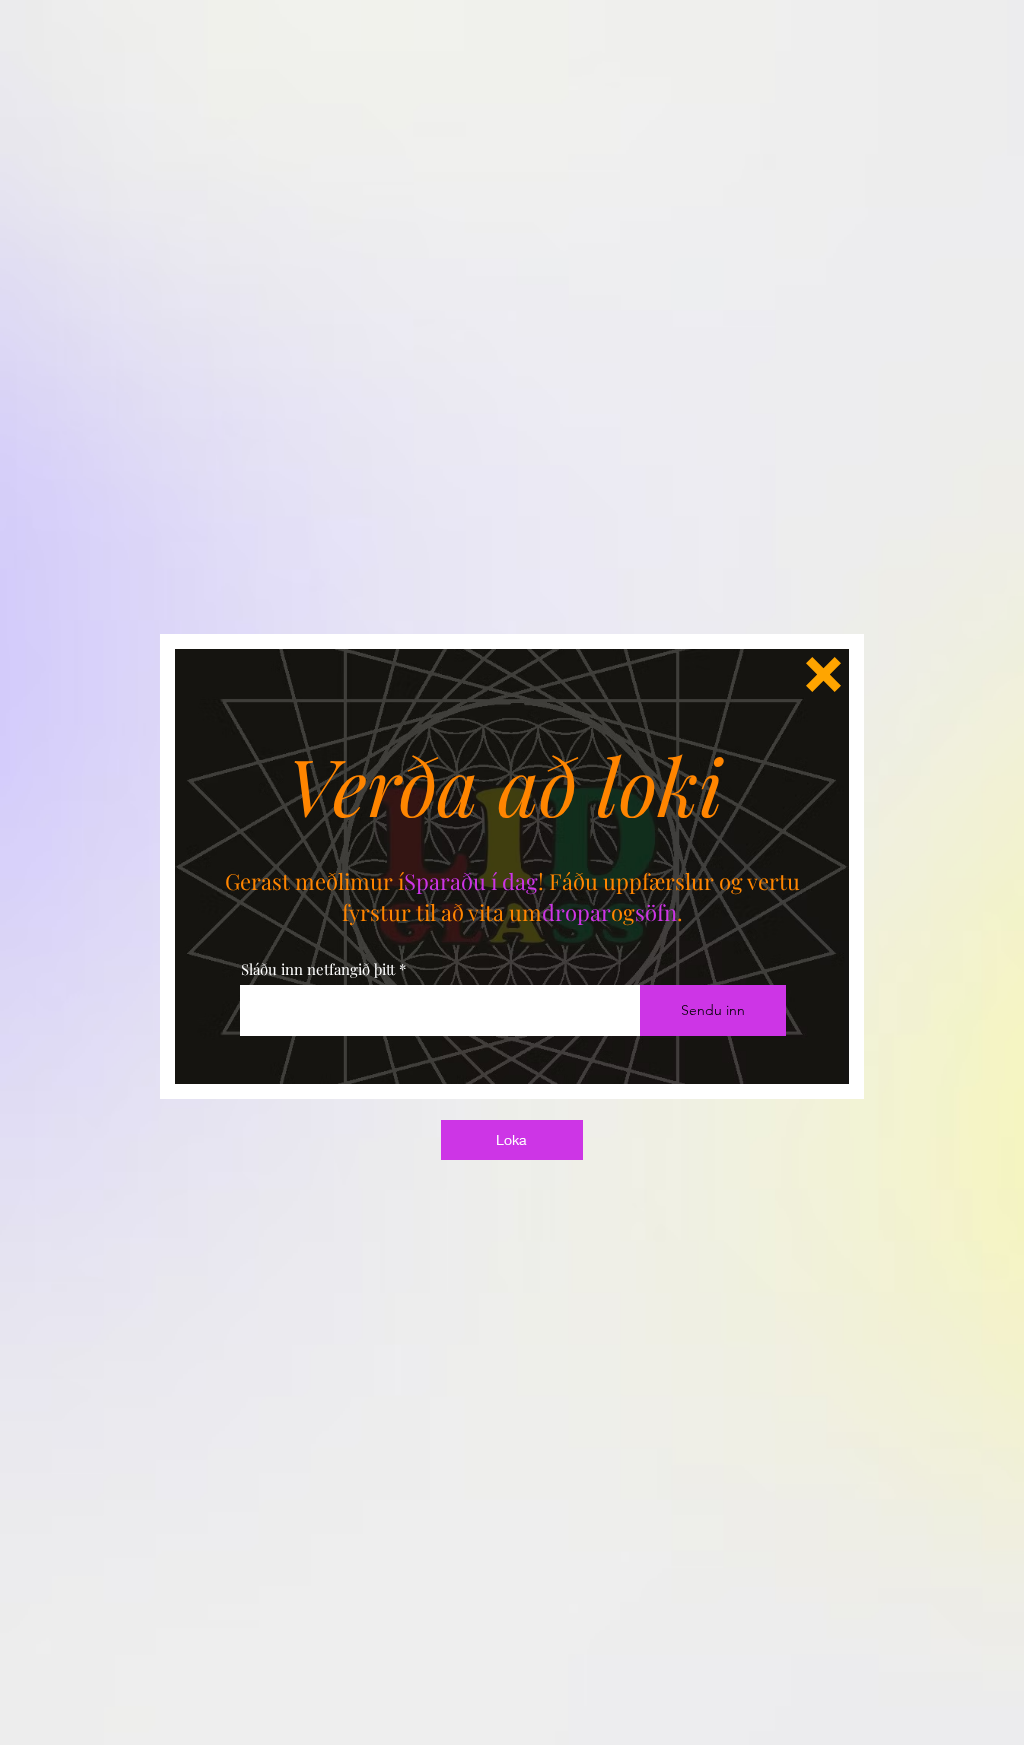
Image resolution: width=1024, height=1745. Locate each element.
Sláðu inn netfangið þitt (318, 969)
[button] (823, 674)
